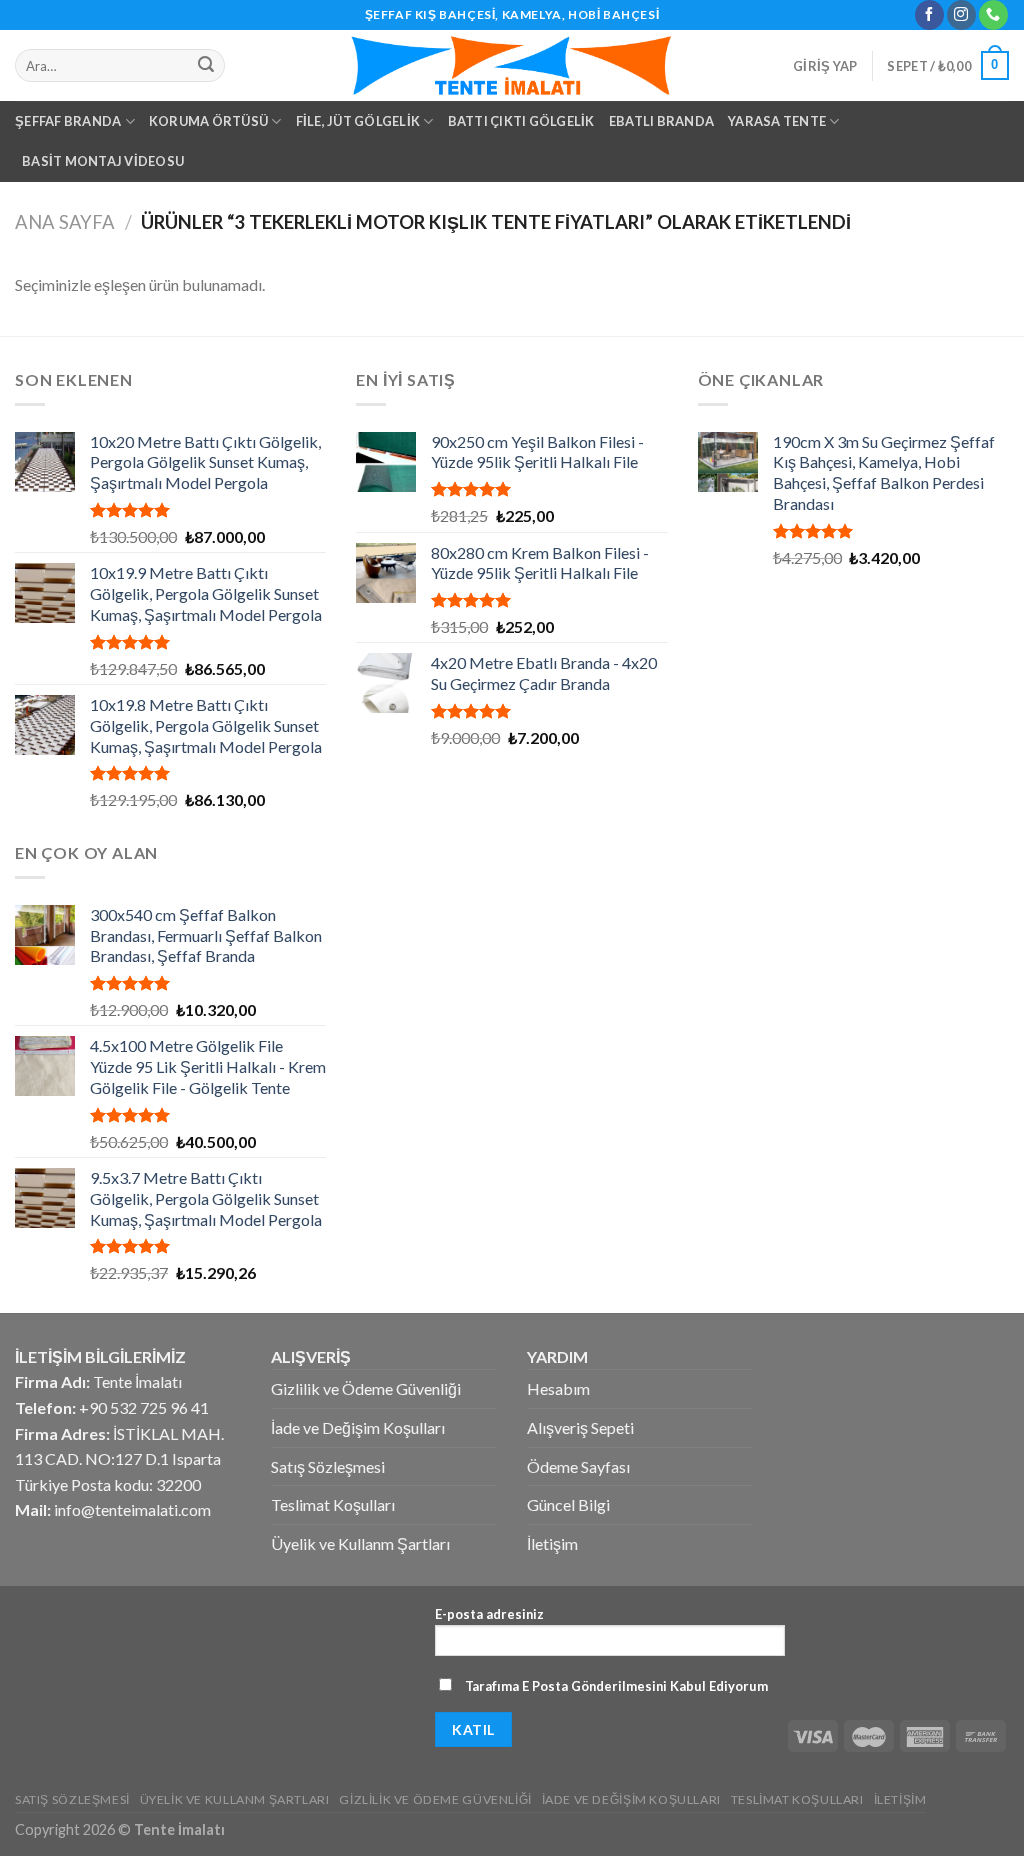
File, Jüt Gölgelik (358, 121)
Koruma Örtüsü (208, 121)
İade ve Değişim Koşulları (358, 1427)
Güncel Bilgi (568, 1504)
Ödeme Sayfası (578, 1466)
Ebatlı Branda (661, 121)
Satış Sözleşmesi (328, 1466)
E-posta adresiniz (489, 1614)
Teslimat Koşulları (333, 1504)
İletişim (552, 1543)
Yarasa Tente (777, 121)
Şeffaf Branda (68, 121)
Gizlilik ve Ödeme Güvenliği (366, 1388)
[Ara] (207, 66)
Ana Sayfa (65, 222)
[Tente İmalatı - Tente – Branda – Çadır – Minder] (512, 65)
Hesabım (558, 1388)
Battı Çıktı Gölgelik (521, 121)
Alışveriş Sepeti (580, 1427)
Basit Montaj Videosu (103, 161)
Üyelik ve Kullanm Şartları (360, 1543)
